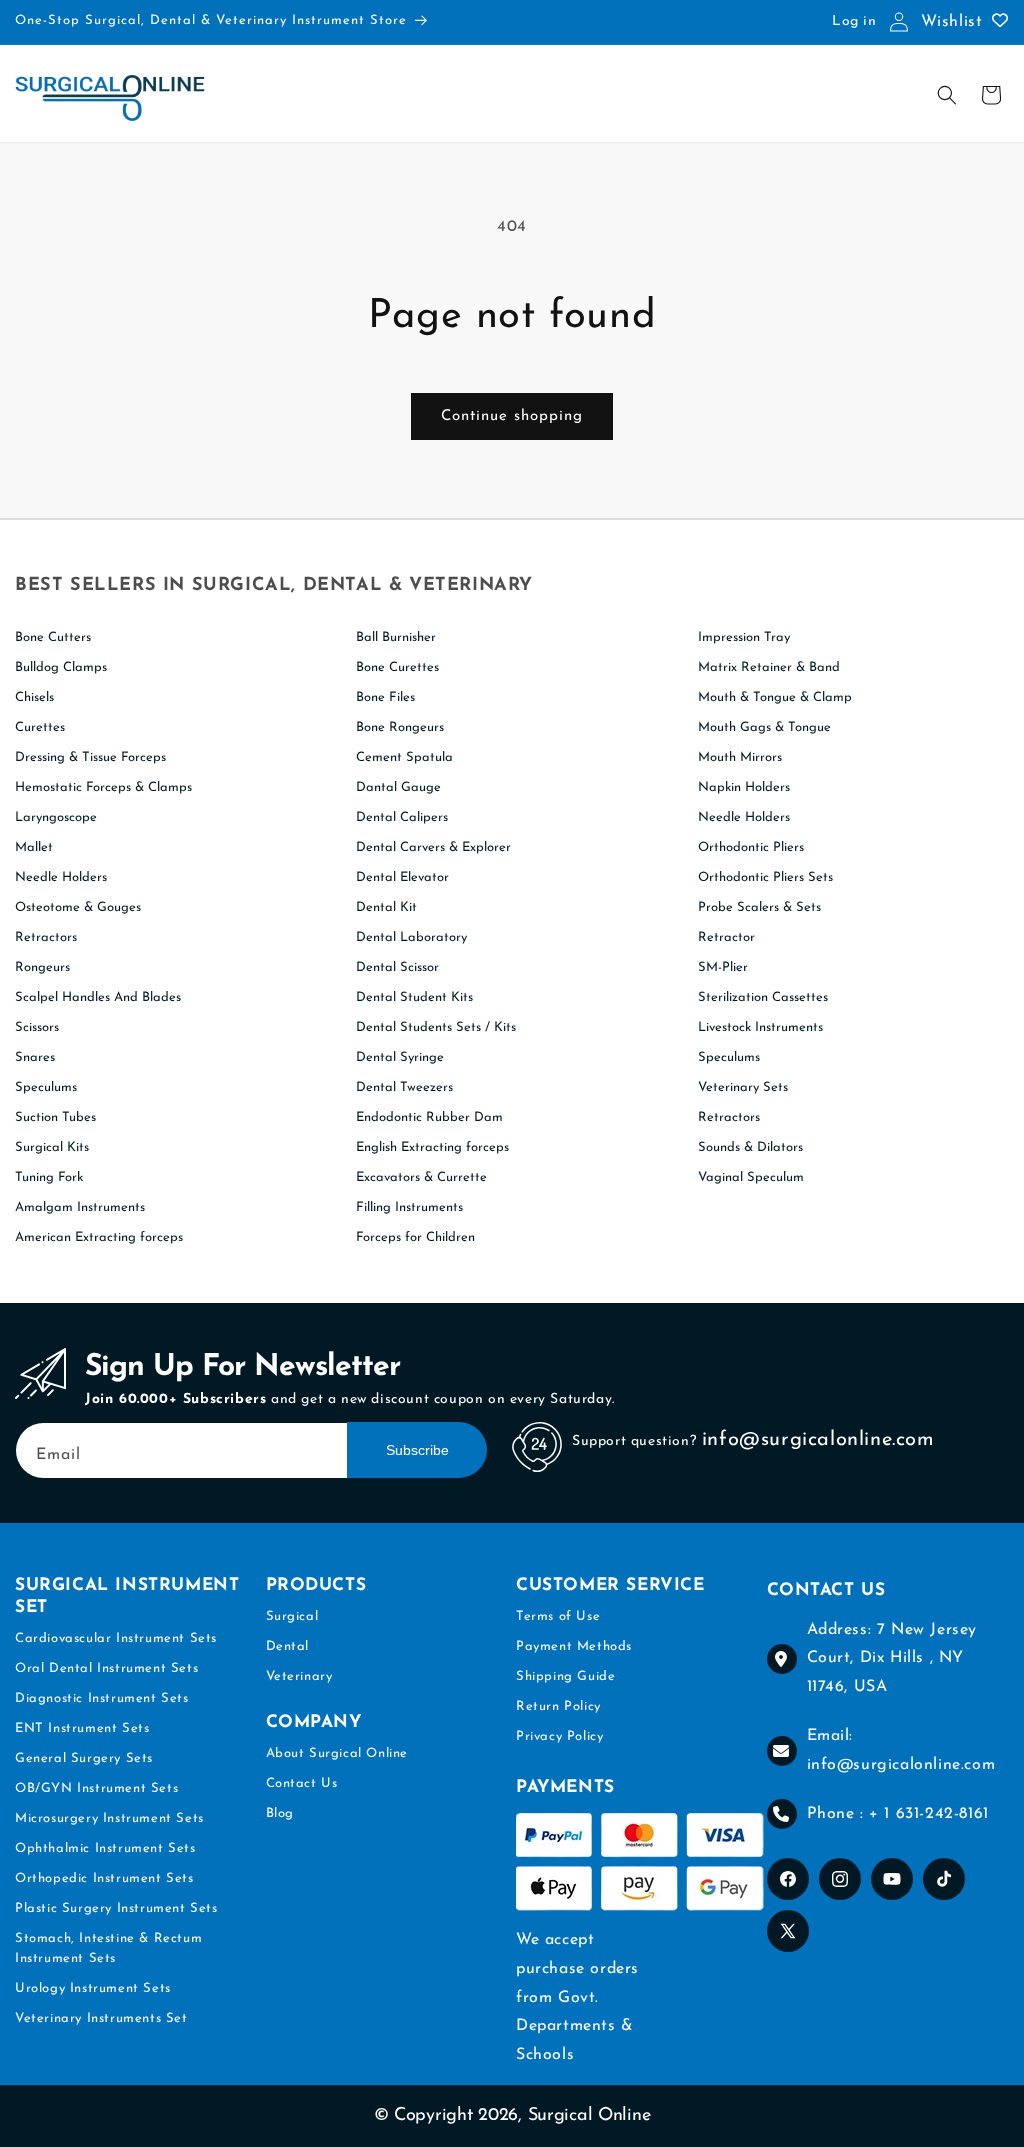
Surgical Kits (52, 1147)
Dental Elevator (402, 877)
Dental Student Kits (414, 997)
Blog (280, 1813)
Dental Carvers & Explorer (433, 847)
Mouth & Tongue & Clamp (775, 697)
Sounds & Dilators (750, 1147)
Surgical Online (589, 2116)
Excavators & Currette (421, 1177)
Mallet (34, 847)
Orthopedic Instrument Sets (104, 1878)
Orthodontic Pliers (751, 847)
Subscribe (417, 1450)
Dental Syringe (400, 1057)
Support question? (634, 1441)
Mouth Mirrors (740, 757)
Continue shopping (512, 416)
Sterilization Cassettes (763, 997)
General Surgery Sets (84, 1758)
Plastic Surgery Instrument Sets (116, 1908)
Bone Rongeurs (400, 727)
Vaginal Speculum (751, 1177)
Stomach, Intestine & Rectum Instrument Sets (108, 1948)
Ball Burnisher (396, 637)
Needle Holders (61, 877)
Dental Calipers (402, 817)
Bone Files (385, 697)
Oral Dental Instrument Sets (106, 1668)
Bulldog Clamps (61, 667)
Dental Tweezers (404, 1087)
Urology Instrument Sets (93, 1988)
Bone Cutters (53, 637)
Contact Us (302, 1783)
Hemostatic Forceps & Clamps (103, 787)
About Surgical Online (337, 1753)
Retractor (726, 937)
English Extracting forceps (432, 1147)
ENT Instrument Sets (82, 1728)
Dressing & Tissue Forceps (90, 757)
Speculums (46, 1087)
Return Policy (558, 1706)
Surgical (292, 1616)
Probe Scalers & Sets (759, 907)
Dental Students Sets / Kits (436, 1027)
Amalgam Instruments (80, 1207)
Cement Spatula (404, 757)
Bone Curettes (397, 667)
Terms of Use (558, 1616)
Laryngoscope (56, 817)
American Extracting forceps (99, 1237)
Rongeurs (42, 967)
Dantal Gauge (398, 787)
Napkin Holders (744, 787)
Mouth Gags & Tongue (764, 727)
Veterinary (299, 1676)
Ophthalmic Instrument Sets (105, 1848)
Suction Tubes (55, 1117)
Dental (288, 1646)
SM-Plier (723, 967)
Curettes (40, 727)
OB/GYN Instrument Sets (96, 1788)
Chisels (34, 697)
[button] (947, 95)
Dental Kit (386, 907)
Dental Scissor (397, 967)
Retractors (46, 937)
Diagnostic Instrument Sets (102, 1698)
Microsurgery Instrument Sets (109, 1818)
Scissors (37, 1027)
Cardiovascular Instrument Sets (116, 1638)
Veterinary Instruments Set (101, 2018)
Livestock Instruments (760, 1027)
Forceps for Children (415, 1237)
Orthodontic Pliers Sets (765, 877)
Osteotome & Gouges (78, 907)
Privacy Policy (559, 1736)
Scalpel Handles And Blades (98, 997)
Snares (35, 1057)
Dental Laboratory (411, 937)
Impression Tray (744, 637)
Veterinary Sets (743, 1087)
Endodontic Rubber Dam (429, 1117)
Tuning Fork (49, 1177)
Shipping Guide (565, 1676)
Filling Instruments (409, 1207)
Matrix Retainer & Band (769, 667)
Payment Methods (574, 1646)
